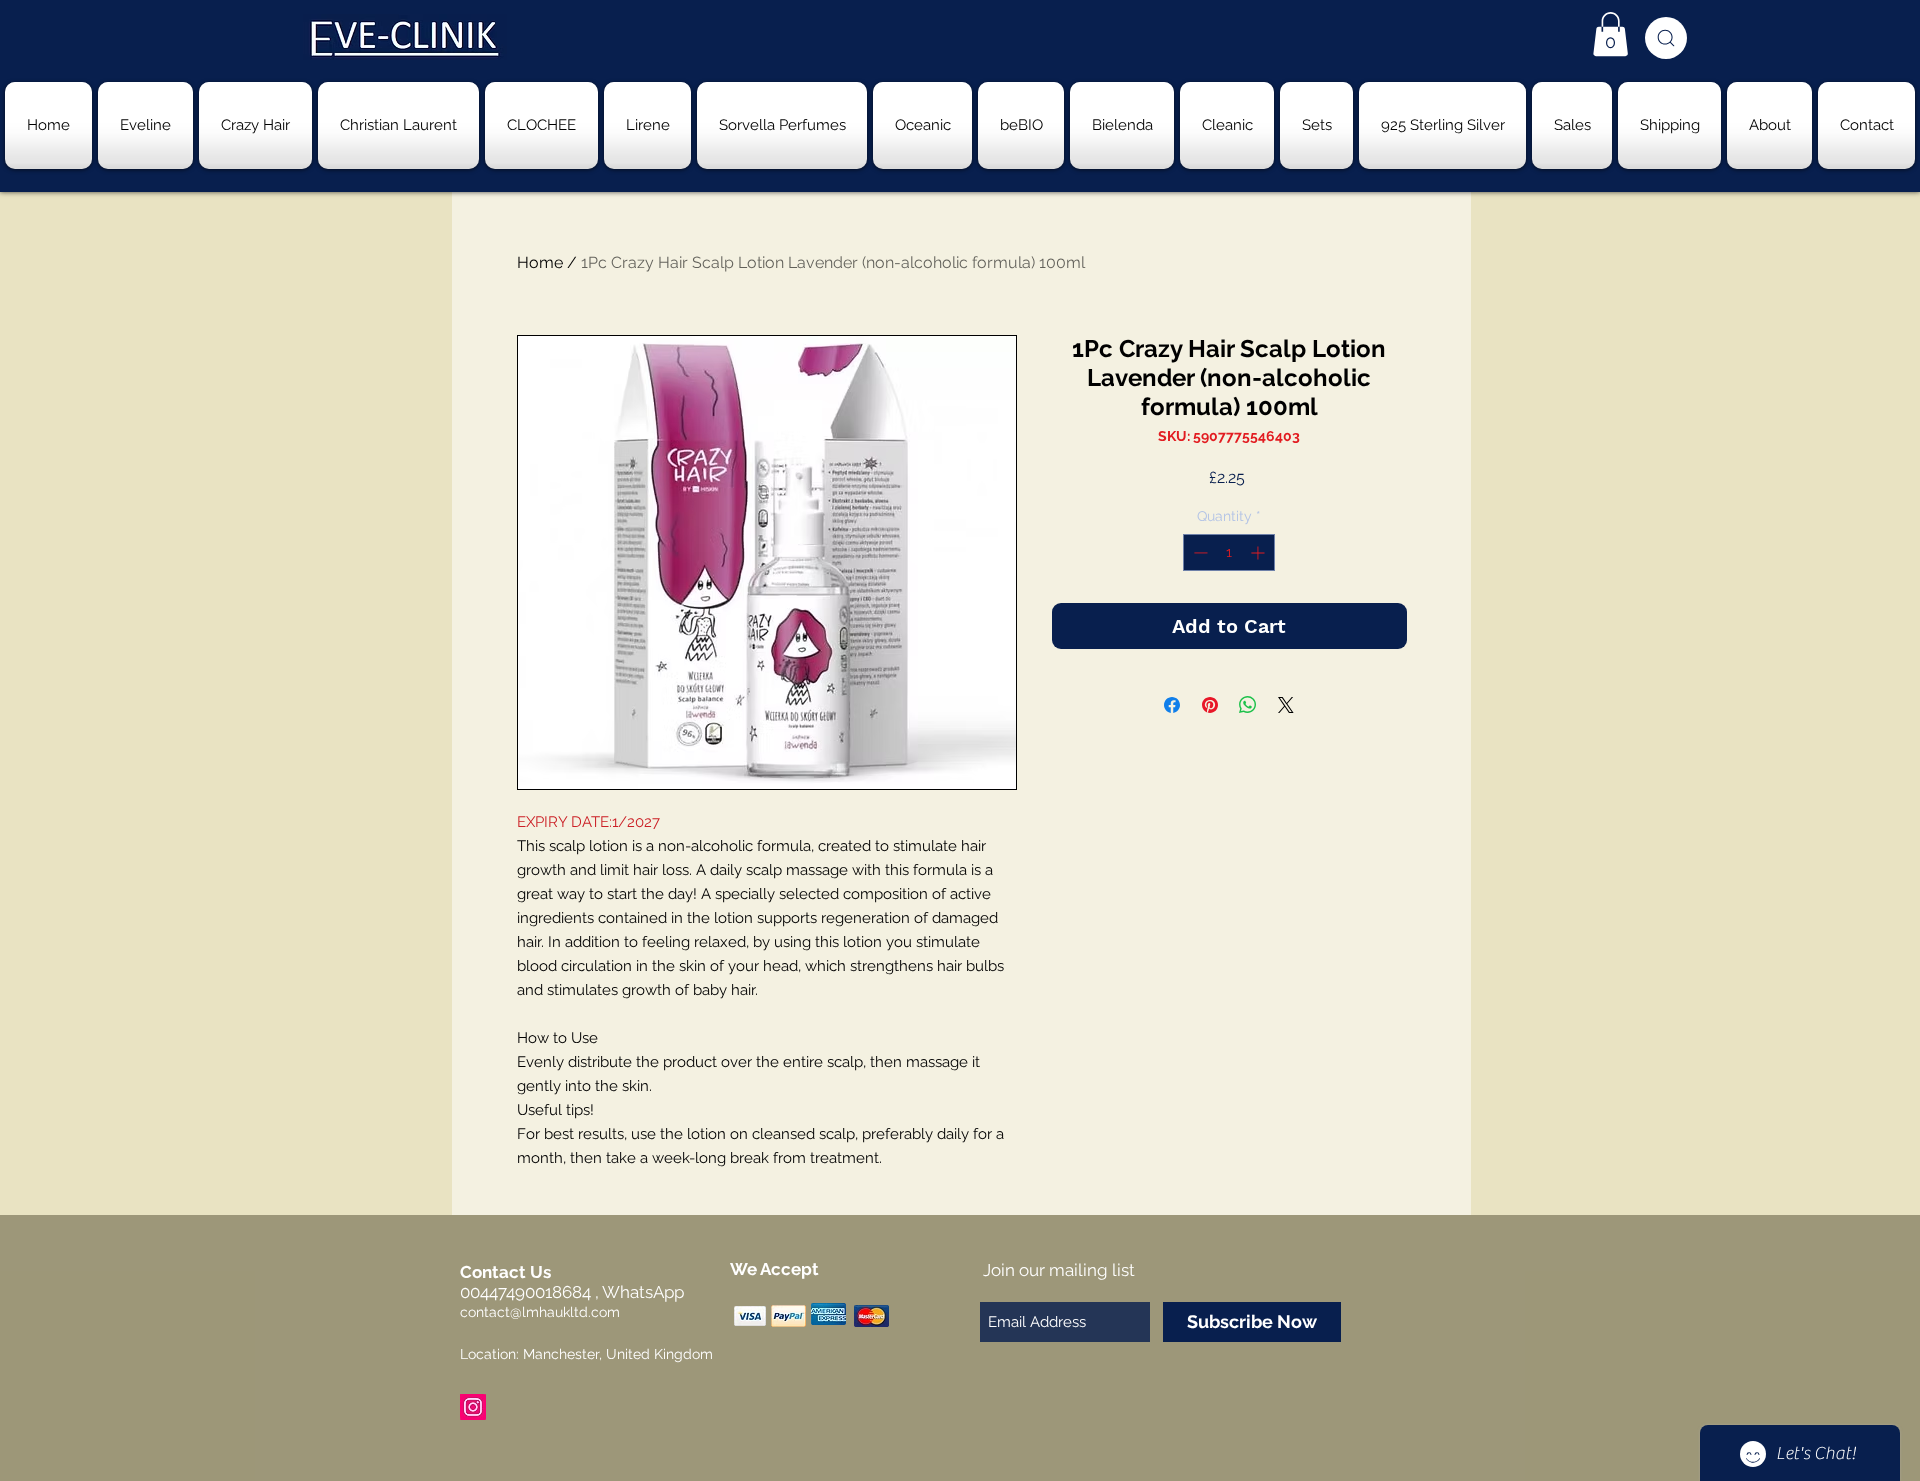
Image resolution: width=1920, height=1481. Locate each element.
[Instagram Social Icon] (473, 1407)
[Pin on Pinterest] (1210, 705)
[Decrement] (1198, 552)
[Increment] (1259, 552)
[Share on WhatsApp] (1248, 705)
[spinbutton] (1229, 552)
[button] (1610, 34)
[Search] (1666, 38)
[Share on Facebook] (1172, 705)
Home (540, 262)
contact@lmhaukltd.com (540, 1312)
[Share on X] (1286, 705)
